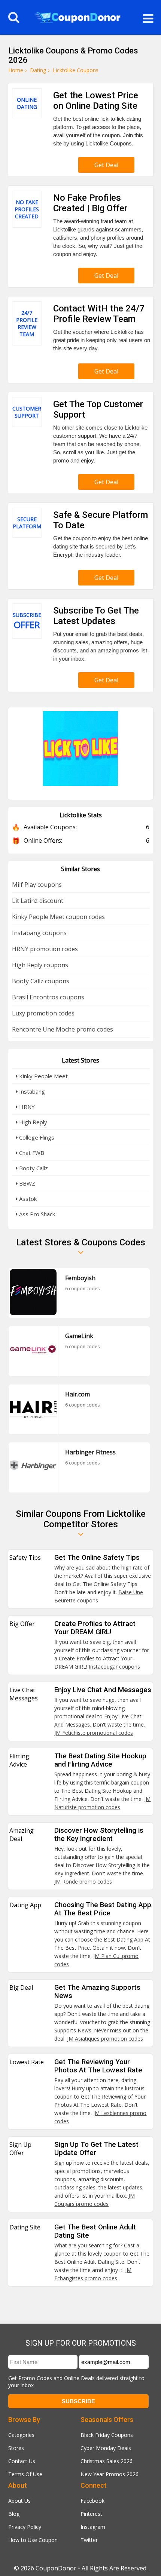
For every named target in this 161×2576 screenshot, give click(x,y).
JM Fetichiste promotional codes (94, 1733)
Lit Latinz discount (38, 901)
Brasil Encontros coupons (48, 997)
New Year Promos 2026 (110, 2474)
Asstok (27, 1199)
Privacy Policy (25, 2527)
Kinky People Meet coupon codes (58, 917)
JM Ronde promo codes (83, 1882)
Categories (21, 2435)
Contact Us (22, 2461)
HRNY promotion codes (45, 949)
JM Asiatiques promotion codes (105, 2039)
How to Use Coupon (33, 2540)
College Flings (36, 1137)
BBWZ (26, 1183)
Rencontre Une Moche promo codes (63, 1029)
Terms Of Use (25, 2474)
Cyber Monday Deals (106, 2448)
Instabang (31, 1091)
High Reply (32, 1122)
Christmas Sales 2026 (107, 2461)
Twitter (89, 2540)
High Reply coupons (40, 965)
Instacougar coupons (114, 1667)
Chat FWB (31, 1153)
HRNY (26, 1107)
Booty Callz (33, 1168)
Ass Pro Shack (36, 1214)
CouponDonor (56, 2568)
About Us (19, 2501)
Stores (16, 2448)
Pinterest (91, 2514)
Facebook (92, 2501)
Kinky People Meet (43, 1076)
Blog (14, 2514)
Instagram (93, 2527)
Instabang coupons (39, 933)
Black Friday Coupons (107, 2435)
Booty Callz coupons (41, 981)
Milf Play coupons (37, 885)
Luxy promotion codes (43, 1013)
